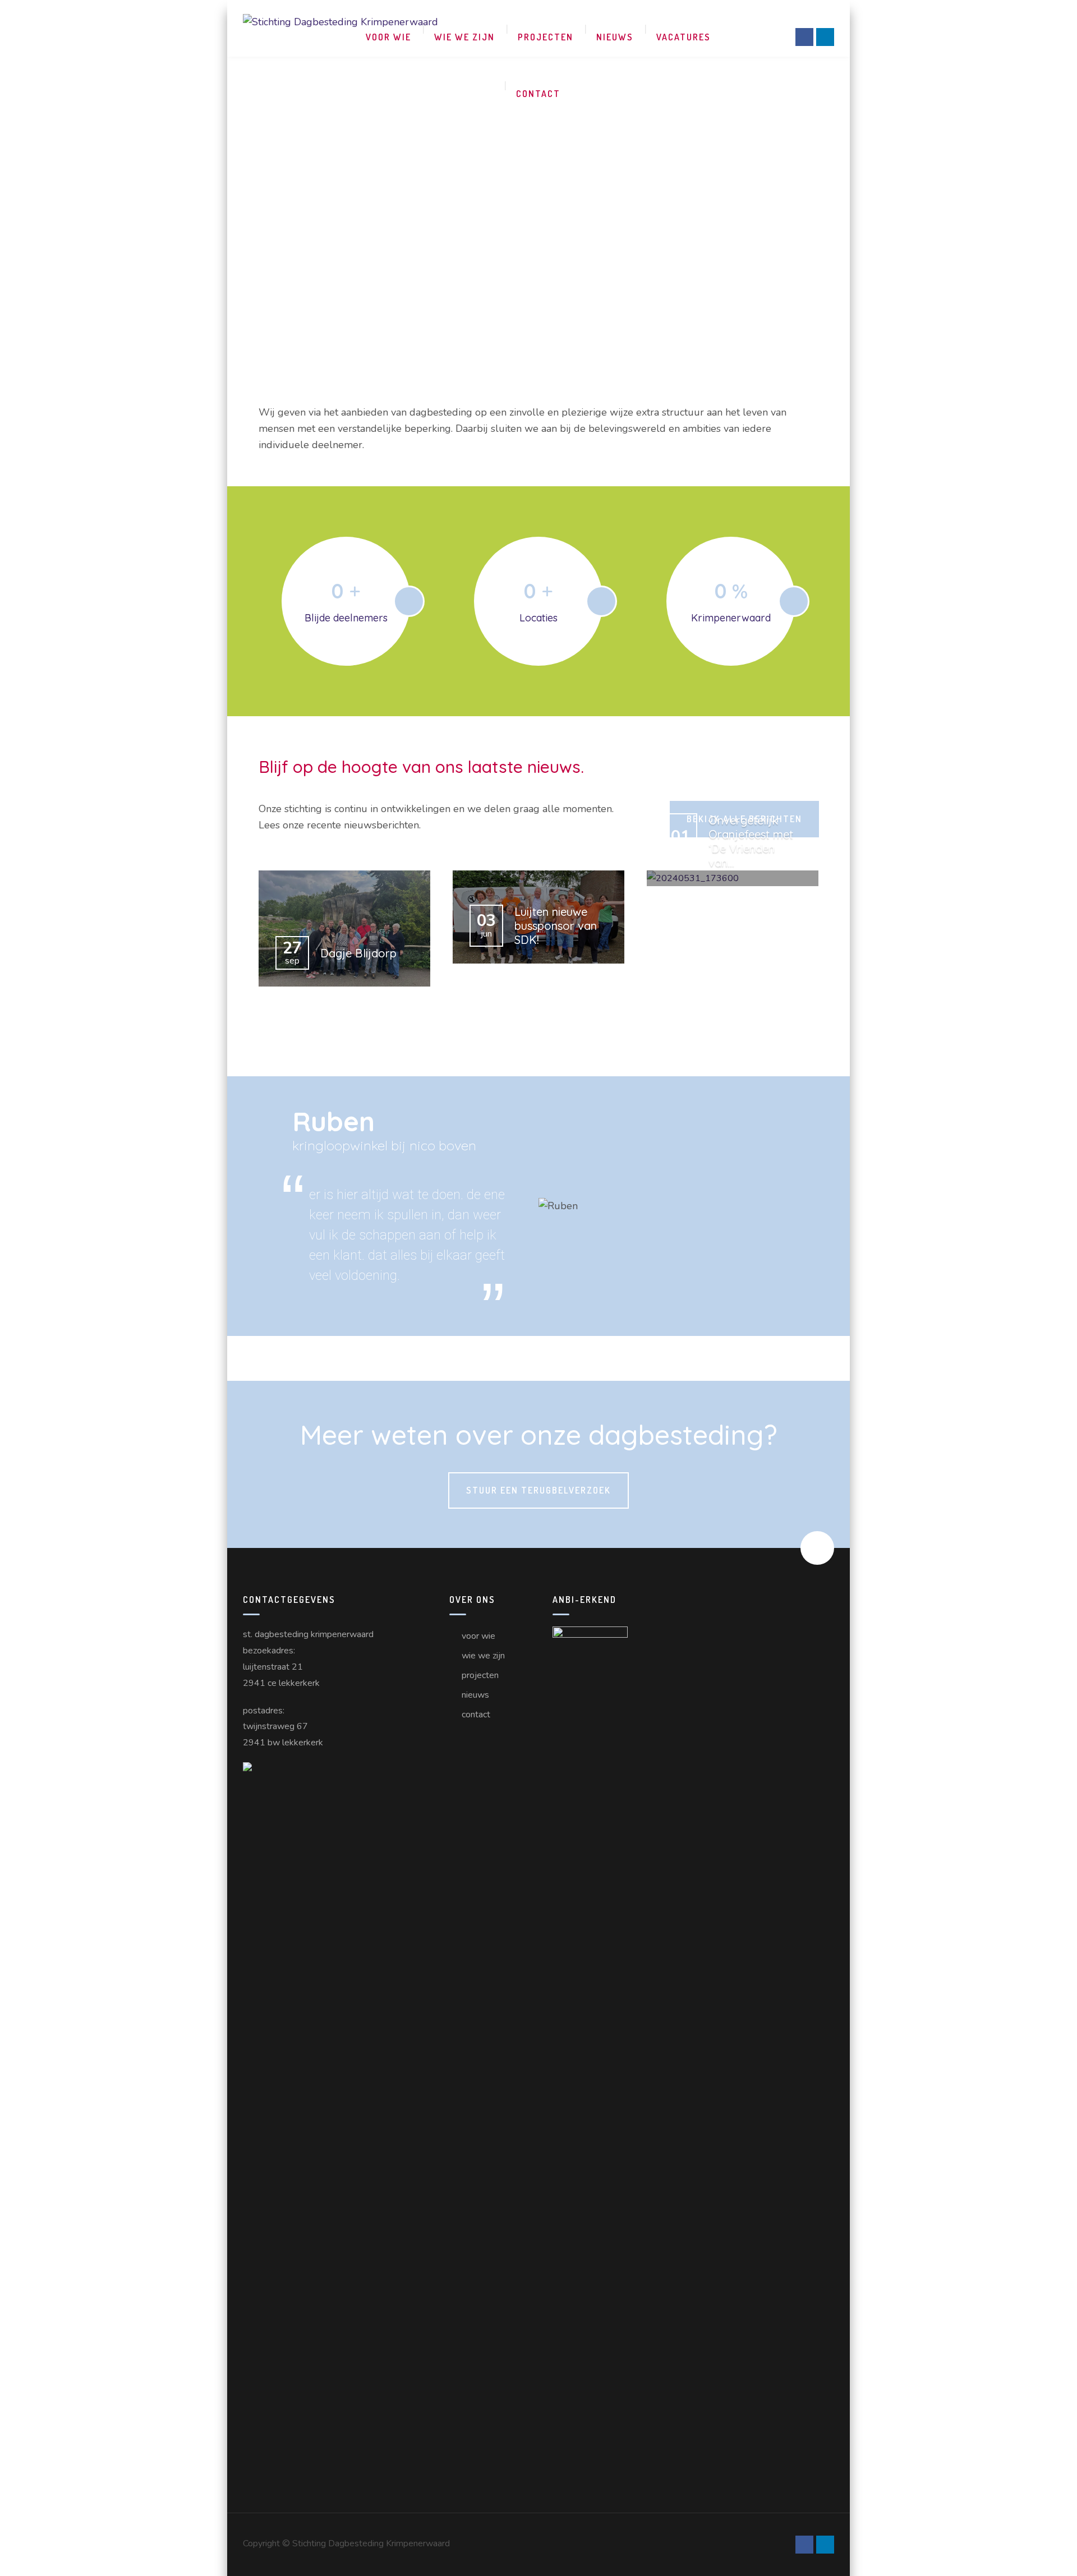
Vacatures (684, 37)
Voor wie (388, 37)
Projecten (546, 37)
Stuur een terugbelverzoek (538, 1490)
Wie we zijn (464, 37)
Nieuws (615, 37)
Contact (538, 94)
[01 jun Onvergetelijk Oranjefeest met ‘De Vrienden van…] (733, 879)
